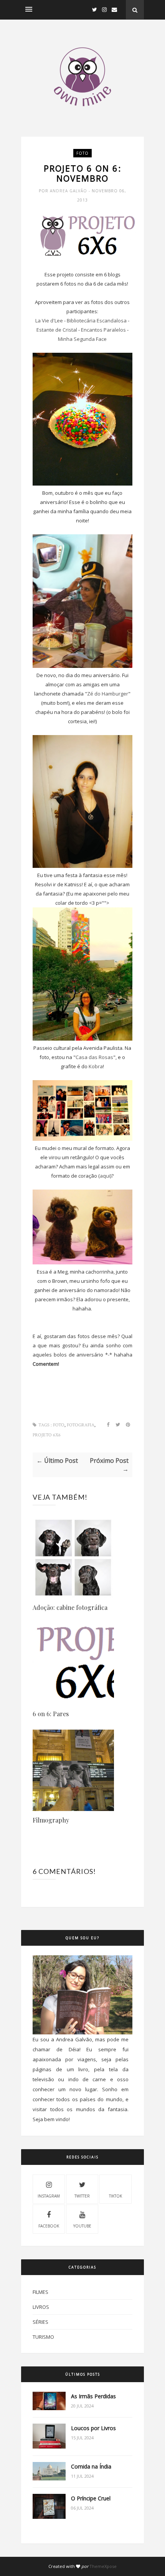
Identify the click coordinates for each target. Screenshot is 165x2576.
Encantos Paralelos (103, 330)
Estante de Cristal (57, 330)
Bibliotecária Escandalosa (97, 321)
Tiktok (115, 2196)
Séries (40, 2322)
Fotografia (81, 1425)
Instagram (49, 2196)
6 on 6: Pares (51, 1714)
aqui (105, 1176)
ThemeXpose (103, 2566)
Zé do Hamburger (108, 694)
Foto (82, 153)
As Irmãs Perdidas (93, 2396)
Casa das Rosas (94, 1057)
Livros (41, 2307)
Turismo (43, 2337)
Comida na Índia (91, 2466)
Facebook (49, 2226)
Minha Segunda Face (82, 339)
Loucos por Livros (93, 2428)
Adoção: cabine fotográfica (70, 1607)
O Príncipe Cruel (91, 2498)
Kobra (96, 1066)
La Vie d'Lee (49, 321)
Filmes (40, 2292)
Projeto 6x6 (47, 1435)
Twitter (82, 2196)
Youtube (82, 2226)
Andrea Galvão (69, 191)
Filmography (51, 1820)
